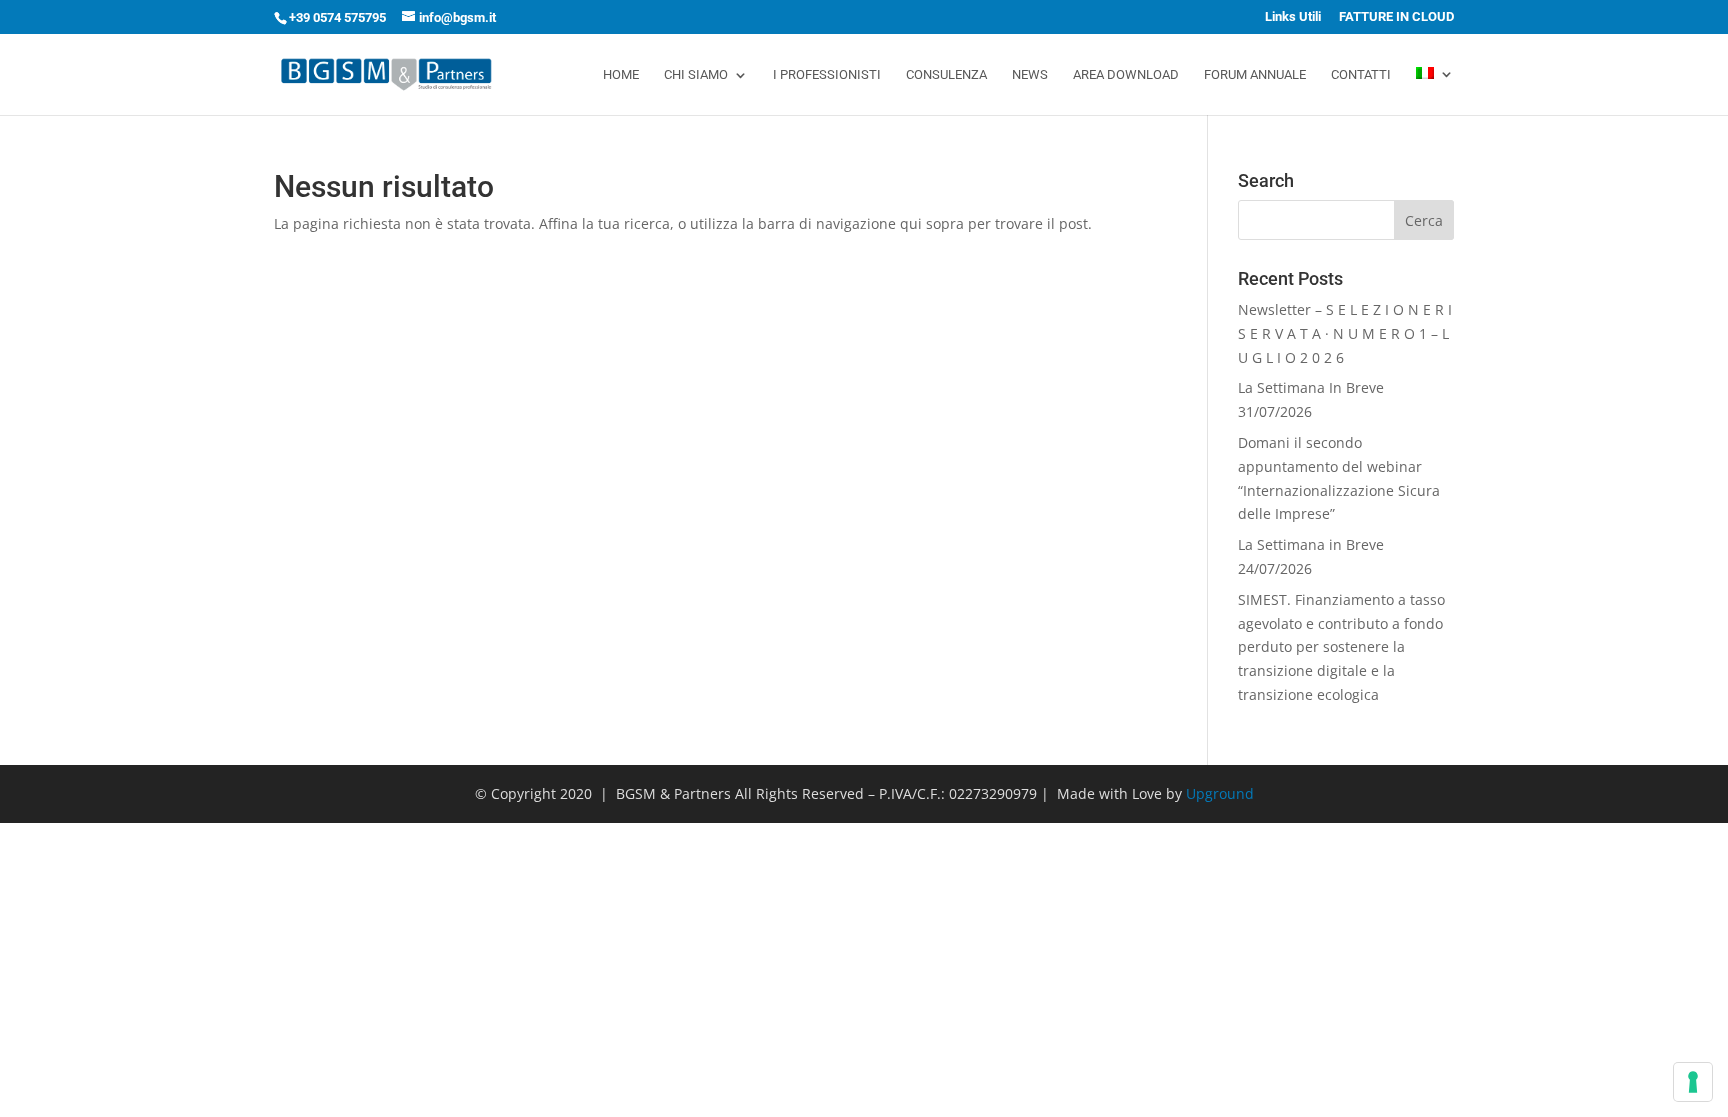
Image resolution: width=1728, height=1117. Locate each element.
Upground (1220, 793)
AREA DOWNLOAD (1126, 75)
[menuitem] (1435, 91)
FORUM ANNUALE (1255, 75)
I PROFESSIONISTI (827, 75)
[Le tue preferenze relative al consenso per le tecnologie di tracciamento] (1693, 1082)
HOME (621, 75)
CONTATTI (1361, 75)
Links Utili (1293, 17)
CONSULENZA (946, 75)
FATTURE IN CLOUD (1396, 17)
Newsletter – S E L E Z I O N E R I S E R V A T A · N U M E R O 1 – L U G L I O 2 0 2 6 (1345, 333)
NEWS (1030, 75)
